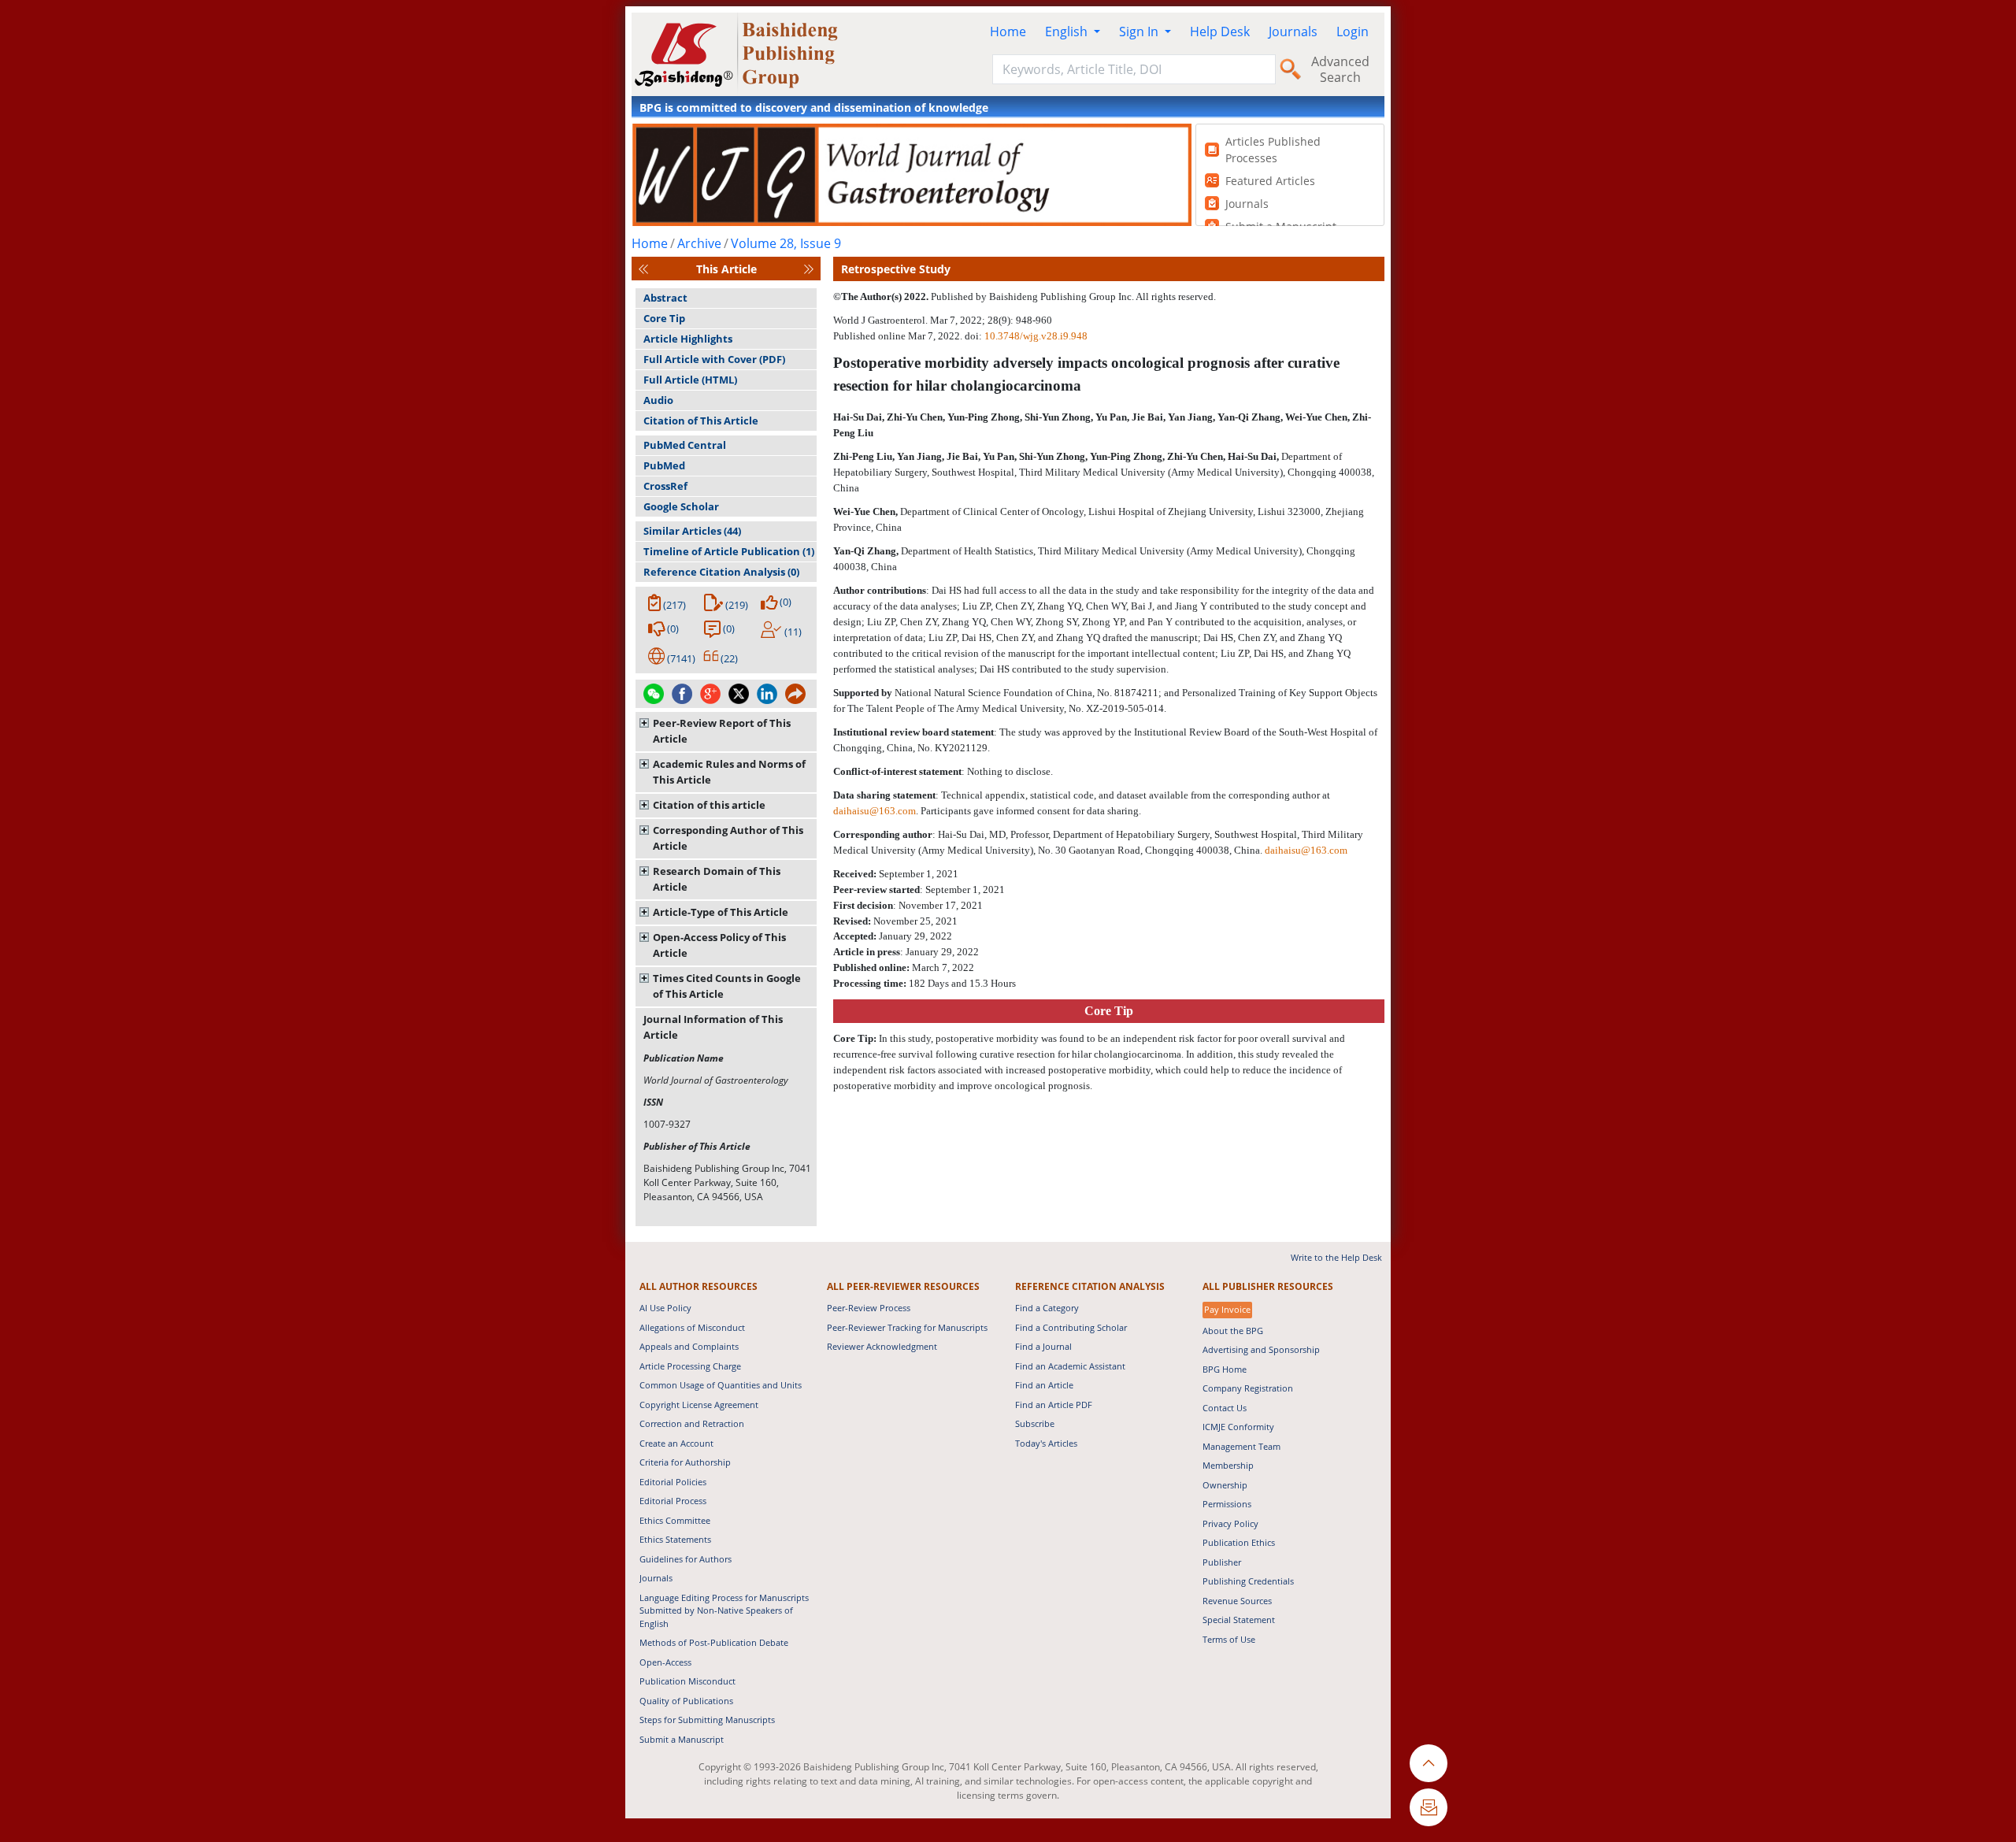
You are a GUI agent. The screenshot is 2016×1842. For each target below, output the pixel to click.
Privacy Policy (1230, 1523)
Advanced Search (1340, 69)
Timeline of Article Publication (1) (729, 551)
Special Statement (1239, 1620)
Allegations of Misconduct (692, 1327)
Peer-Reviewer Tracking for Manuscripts (907, 1327)
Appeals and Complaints (689, 1346)
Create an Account (676, 1443)
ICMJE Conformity (1238, 1427)
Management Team (1241, 1446)
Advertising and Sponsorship (1261, 1349)
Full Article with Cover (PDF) (714, 359)
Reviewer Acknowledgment (882, 1346)
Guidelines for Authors (686, 1559)
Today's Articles (1046, 1443)
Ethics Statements (675, 1539)
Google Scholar (681, 506)
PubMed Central (685, 445)
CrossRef (665, 486)
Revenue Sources (1237, 1601)
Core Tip (664, 318)
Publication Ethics (1239, 1542)
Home (1008, 32)
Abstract (665, 298)
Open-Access (665, 1662)
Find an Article (1044, 1385)
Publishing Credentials (1248, 1581)
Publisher (1222, 1562)
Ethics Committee (675, 1520)
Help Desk (1220, 32)
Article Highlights (688, 339)
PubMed (664, 465)
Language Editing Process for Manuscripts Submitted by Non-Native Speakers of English (724, 1610)
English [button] (1068, 32)
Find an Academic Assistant (1070, 1366)
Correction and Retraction (692, 1423)
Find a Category (1047, 1308)
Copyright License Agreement (699, 1405)
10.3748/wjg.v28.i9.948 (1036, 336)
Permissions (1227, 1504)
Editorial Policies (673, 1482)
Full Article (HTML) (690, 380)
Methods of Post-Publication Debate (714, 1642)
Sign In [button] (1140, 32)
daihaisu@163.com (875, 811)
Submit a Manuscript (682, 1739)
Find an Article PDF (1054, 1405)
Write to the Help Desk (1336, 1257)
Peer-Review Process (869, 1308)
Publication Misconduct (687, 1681)
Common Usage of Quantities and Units (721, 1385)
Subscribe (1035, 1423)
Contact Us (1225, 1408)
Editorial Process (673, 1501)
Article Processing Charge (690, 1366)
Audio (658, 400)
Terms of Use (1229, 1639)
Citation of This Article (701, 421)
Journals (1293, 32)
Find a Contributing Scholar (1071, 1327)
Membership (1228, 1465)
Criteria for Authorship (685, 1462)
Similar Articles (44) (692, 531)
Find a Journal (1043, 1346)
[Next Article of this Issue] (809, 269)
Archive (699, 243)
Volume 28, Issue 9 (786, 243)
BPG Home (1225, 1369)
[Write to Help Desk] (1429, 1807)
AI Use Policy (665, 1308)
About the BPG (1233, 1331)
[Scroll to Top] (1429, 1763)
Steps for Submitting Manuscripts (707, 1720)
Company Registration (1248, 1388)
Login (1353, 32)
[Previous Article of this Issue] (643, 269)
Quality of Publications (686, 1701)
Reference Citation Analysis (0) (721, 572)
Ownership (1225, 1485)
